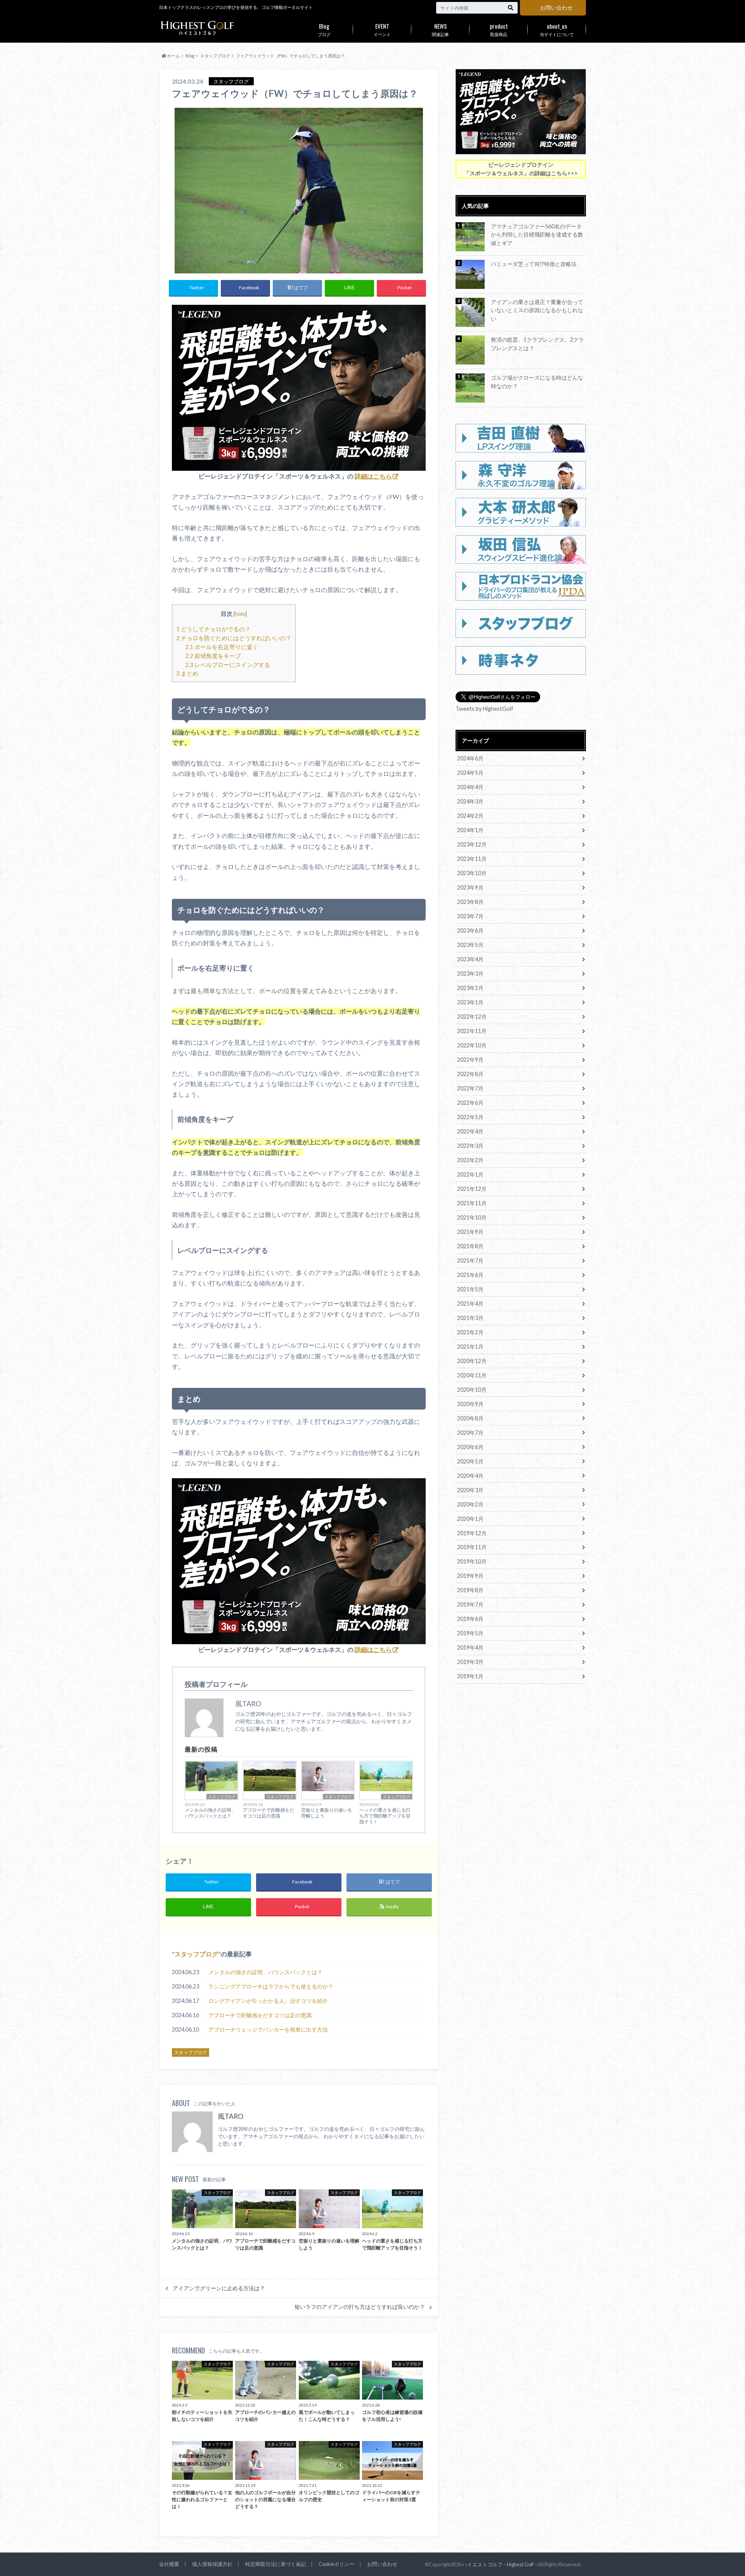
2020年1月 (470, 1519)
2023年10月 (472, 873)
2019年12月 (472, 1533)
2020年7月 (470, 1433)
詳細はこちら (373, 476)
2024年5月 (470, 773)
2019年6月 (470, 1619)
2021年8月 (470, 1246)
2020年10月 (472, 1390)
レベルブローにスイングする (228, 665)
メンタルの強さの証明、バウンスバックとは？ (210, 1813)
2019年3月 (470, 1662)
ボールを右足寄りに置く (222, 647)
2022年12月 (472, 1017)
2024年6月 (470, 758)
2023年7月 (470, 916)
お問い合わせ (556, 8)
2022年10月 (472, 1045)
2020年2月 (470, 1504)
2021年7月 (470, 1260)
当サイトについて (557, 29)
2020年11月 (472, 1375)
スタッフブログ (222, 1797)
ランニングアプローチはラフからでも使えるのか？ (271, 1986)
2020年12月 (472, 1361)
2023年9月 (470, 887)
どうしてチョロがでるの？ (213, 629)
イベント (382, 29)
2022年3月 (470, 1146)
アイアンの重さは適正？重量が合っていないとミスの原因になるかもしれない (537, 310)
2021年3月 (470, 1318)
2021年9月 (470, 1232)
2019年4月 (470, 1647)
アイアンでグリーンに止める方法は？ (219, 2288)
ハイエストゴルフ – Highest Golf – (499, 2564)
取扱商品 (499, 29)
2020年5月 (470, 1461)
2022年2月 (470, 1160)
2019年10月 (472, 1561)
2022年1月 (470, 1174)
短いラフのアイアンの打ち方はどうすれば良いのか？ (360, 2307)
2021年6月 (470, 1275)
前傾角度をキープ (213, 656)
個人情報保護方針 (212, 2564)
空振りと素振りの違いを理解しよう (327, 1813)
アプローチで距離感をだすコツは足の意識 (269, 1813)
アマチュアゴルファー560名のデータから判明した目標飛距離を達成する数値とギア (537, 235)
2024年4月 (470, 787)
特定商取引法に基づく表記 (275, 2564)
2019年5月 (470, 1633)
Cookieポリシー (336, 2564)
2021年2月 (470, 1332)
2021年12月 (472, 1189)
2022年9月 (470, 1060)
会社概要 (169, 2564)
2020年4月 (470, 1476)
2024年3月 (470, 801)
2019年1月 (470, 1676)
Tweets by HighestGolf (484, 709)
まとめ (187, 673)
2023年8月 (470, 902)
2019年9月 (470, 1576)
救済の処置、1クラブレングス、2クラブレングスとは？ (537, 344)
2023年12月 (472, 844)
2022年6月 (470, 1103)
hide (240, 614)
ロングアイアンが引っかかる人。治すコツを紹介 (268, 2001)
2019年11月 (472, 1547)
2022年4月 (470, 1131)
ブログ (324, 29)
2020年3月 (470, 1490)
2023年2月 (470, 988)
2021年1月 (470, 1347)
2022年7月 (470, 1088)
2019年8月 (470, 1590)
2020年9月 (470, 1404)
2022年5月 (470, 1117)
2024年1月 (470, 830)
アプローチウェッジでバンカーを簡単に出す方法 (268, 2029)
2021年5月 (470, 1289)
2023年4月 (470, 959)
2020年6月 (470, 1447)
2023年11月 (472, 859)
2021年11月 (472, 1203)
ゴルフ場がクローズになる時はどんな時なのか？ (537, 382)
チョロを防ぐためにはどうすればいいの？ (234, 638)
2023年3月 (470, 974)
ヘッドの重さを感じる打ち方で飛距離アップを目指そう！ (385, 1816)
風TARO (230, 2116)
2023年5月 (470, 945)
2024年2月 (470, 816)
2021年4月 (470, 1304)
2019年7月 (470, 1604)
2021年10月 (472, 1217)
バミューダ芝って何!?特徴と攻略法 (534, 264)
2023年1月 (470, 1002)
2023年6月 (470, 930)
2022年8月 (470, 1074)
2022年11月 (472, 1031)
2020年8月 (470, 1418)
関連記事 (440, 29)
